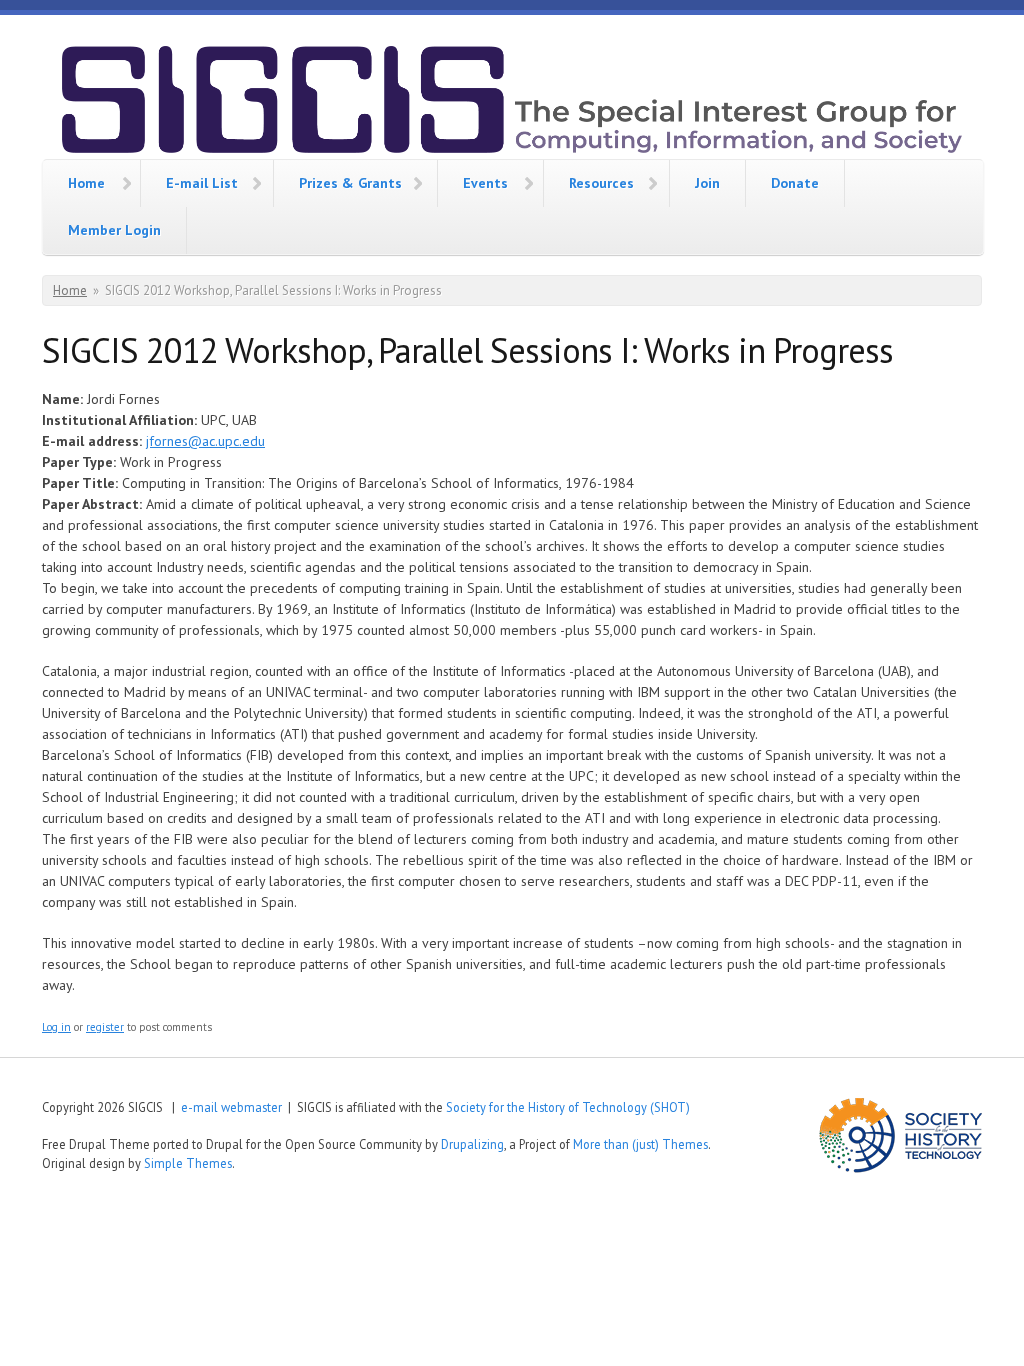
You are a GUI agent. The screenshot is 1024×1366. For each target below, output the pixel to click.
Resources (601, 183)
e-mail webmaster (231, 1107)
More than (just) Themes (640, 1144)
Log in (56, 1027)
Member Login (114, 230)
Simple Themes (188, 1163)
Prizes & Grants (350, 183)
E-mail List (202, 183)
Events (485, 183)
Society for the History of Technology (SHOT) (568, 1107)
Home (86, 183)
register (105, 1027)
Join (707, 183)
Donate (795, 183)
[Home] (512, 102)
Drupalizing (472, 1144)
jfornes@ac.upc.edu (205, 441)
